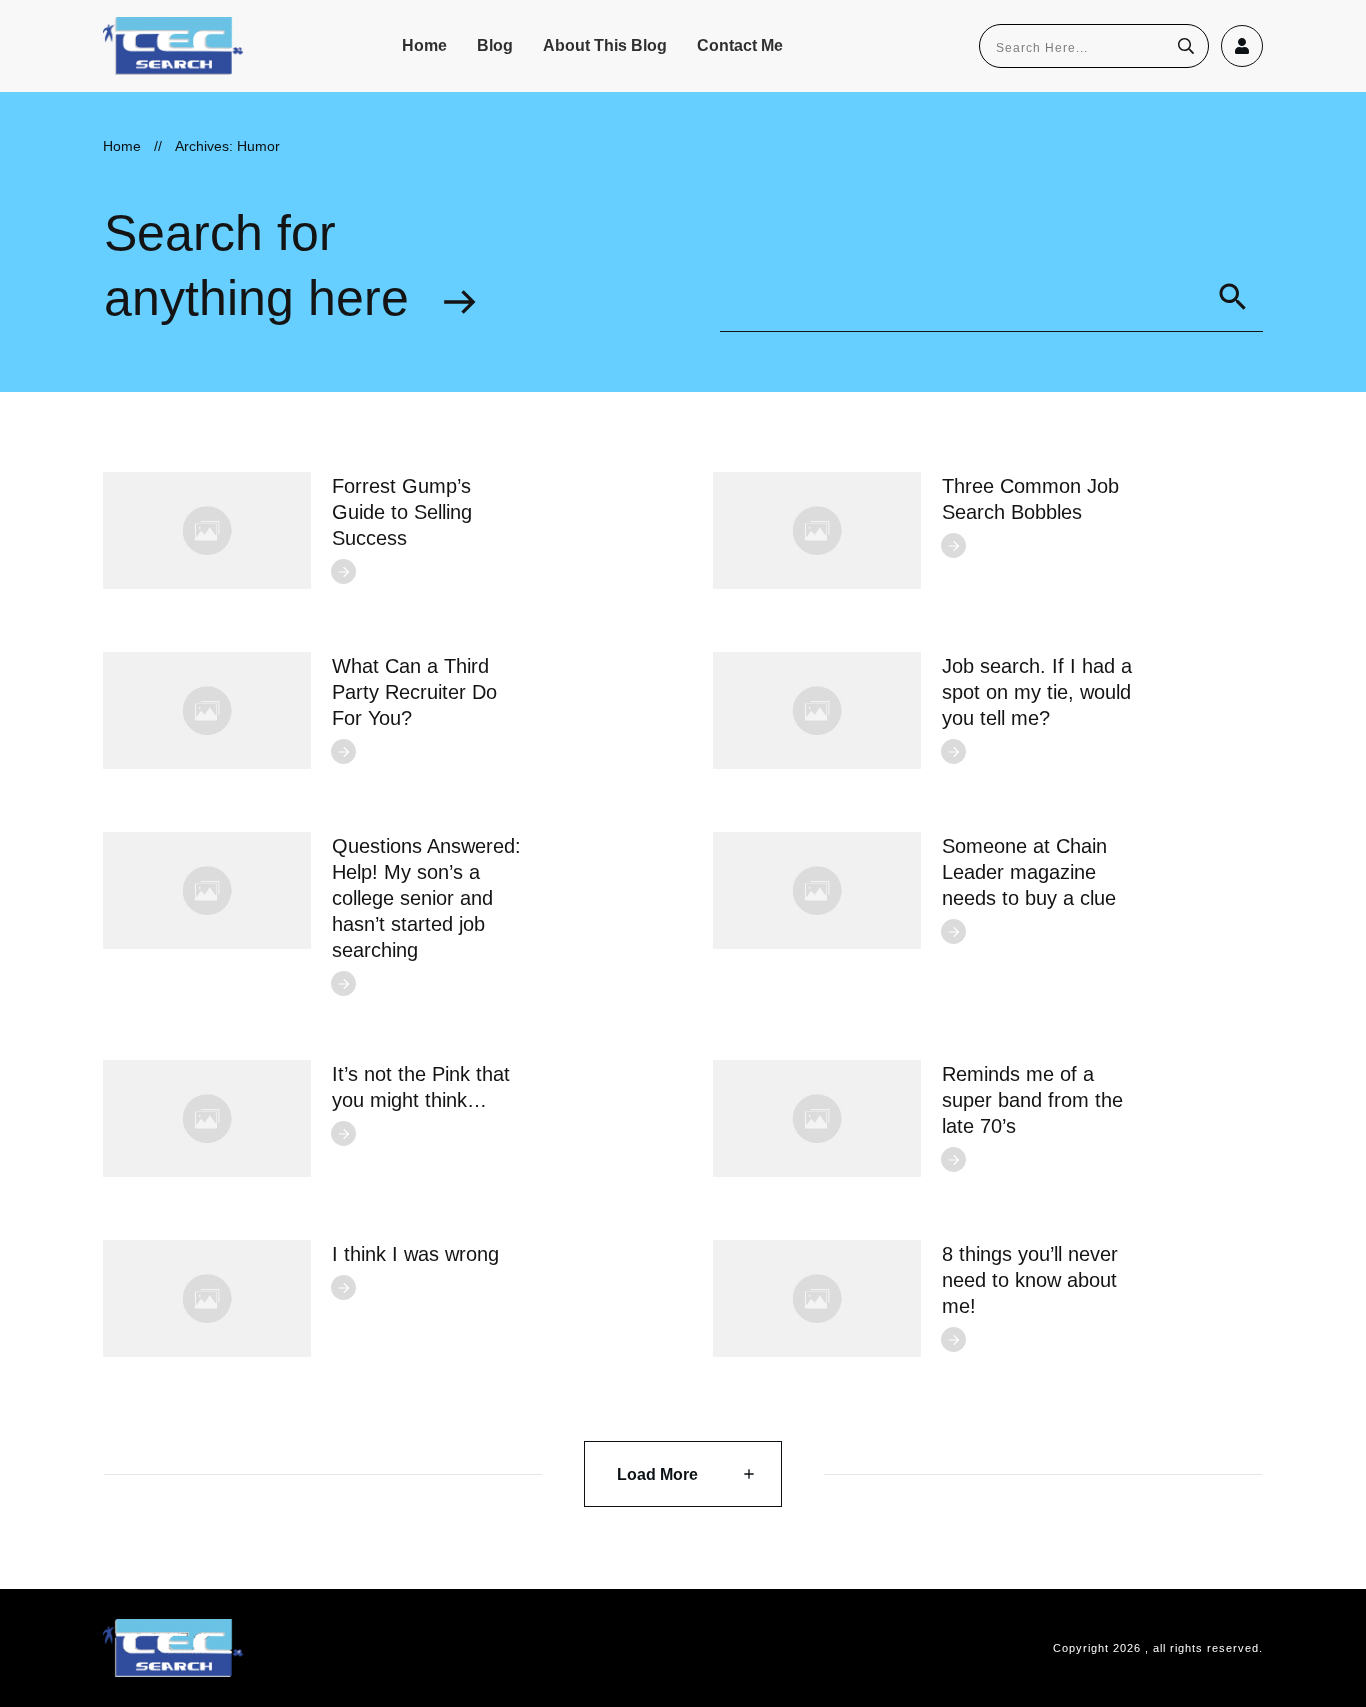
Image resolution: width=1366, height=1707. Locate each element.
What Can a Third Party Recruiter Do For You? (414, 692)
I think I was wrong (415, 1254)
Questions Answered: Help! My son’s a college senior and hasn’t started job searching (426, 898)
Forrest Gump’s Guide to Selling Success (402, 512)
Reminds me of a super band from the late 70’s (1032, 1100)
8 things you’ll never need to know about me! (1030, 1280)
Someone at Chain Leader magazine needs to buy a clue (1029, 872)
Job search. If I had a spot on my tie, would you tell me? (1037, 692)
